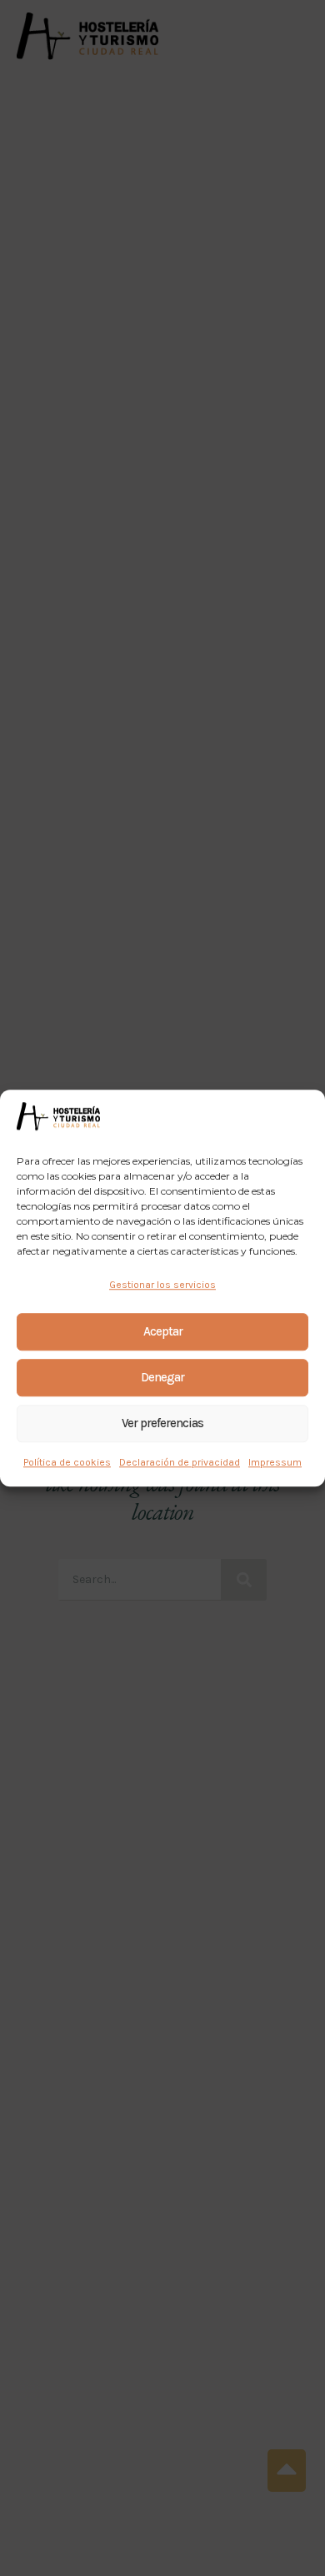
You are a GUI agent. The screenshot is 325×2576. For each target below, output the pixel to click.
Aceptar (163, 1331)
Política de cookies (67, 1462)
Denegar (162, 1377)
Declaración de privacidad (180, 1462)
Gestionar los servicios (162, 1285)
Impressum (275, 1462)
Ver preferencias (162, 1423)
